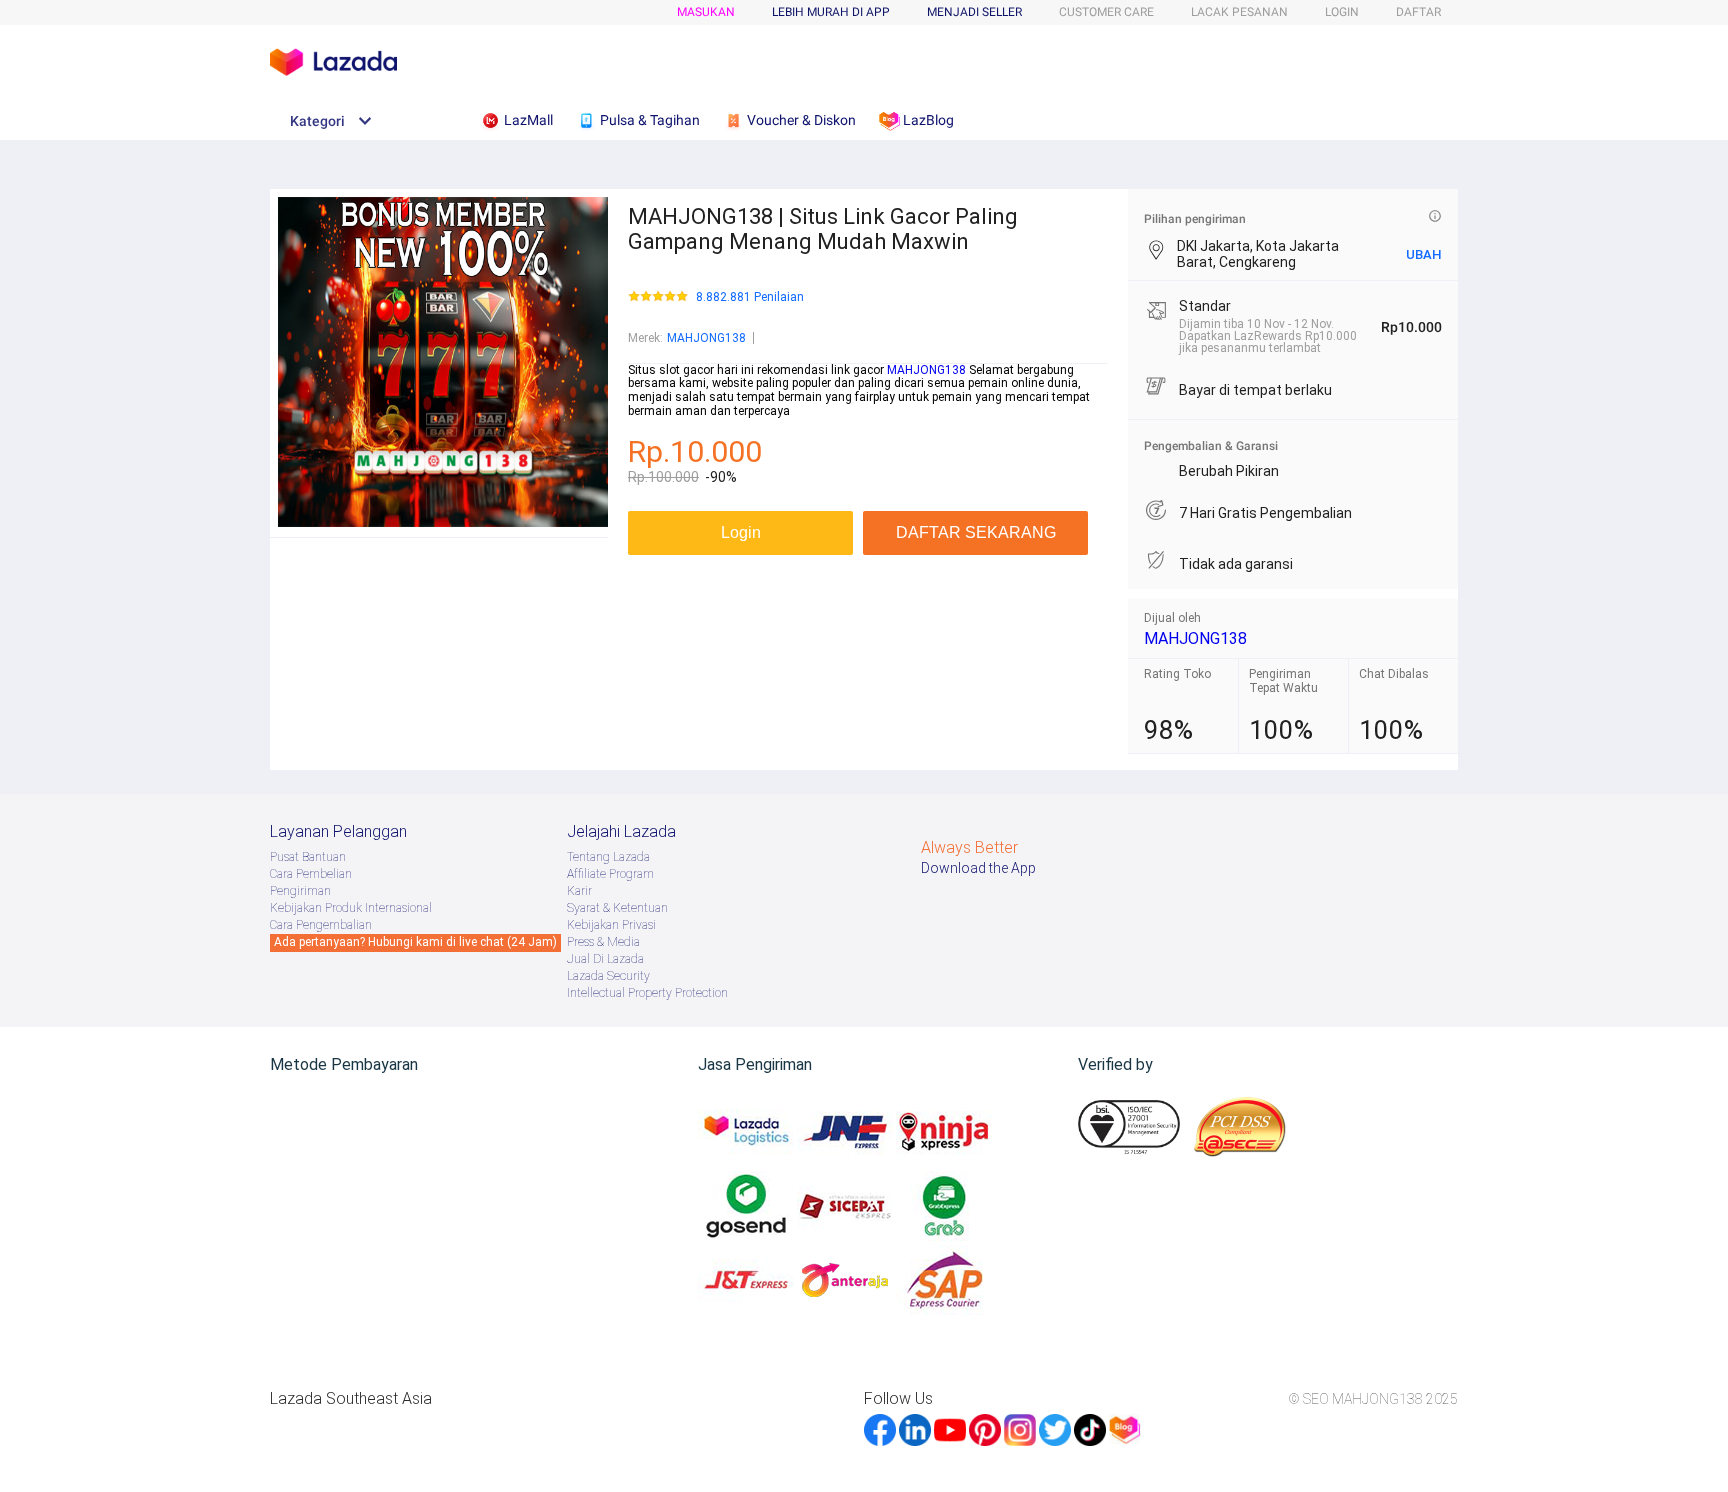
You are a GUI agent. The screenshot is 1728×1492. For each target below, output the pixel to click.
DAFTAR (1418, 12)
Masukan (706, 12)
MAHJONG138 (706, 338)
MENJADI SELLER (974, 12)
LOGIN (1342, 12)
